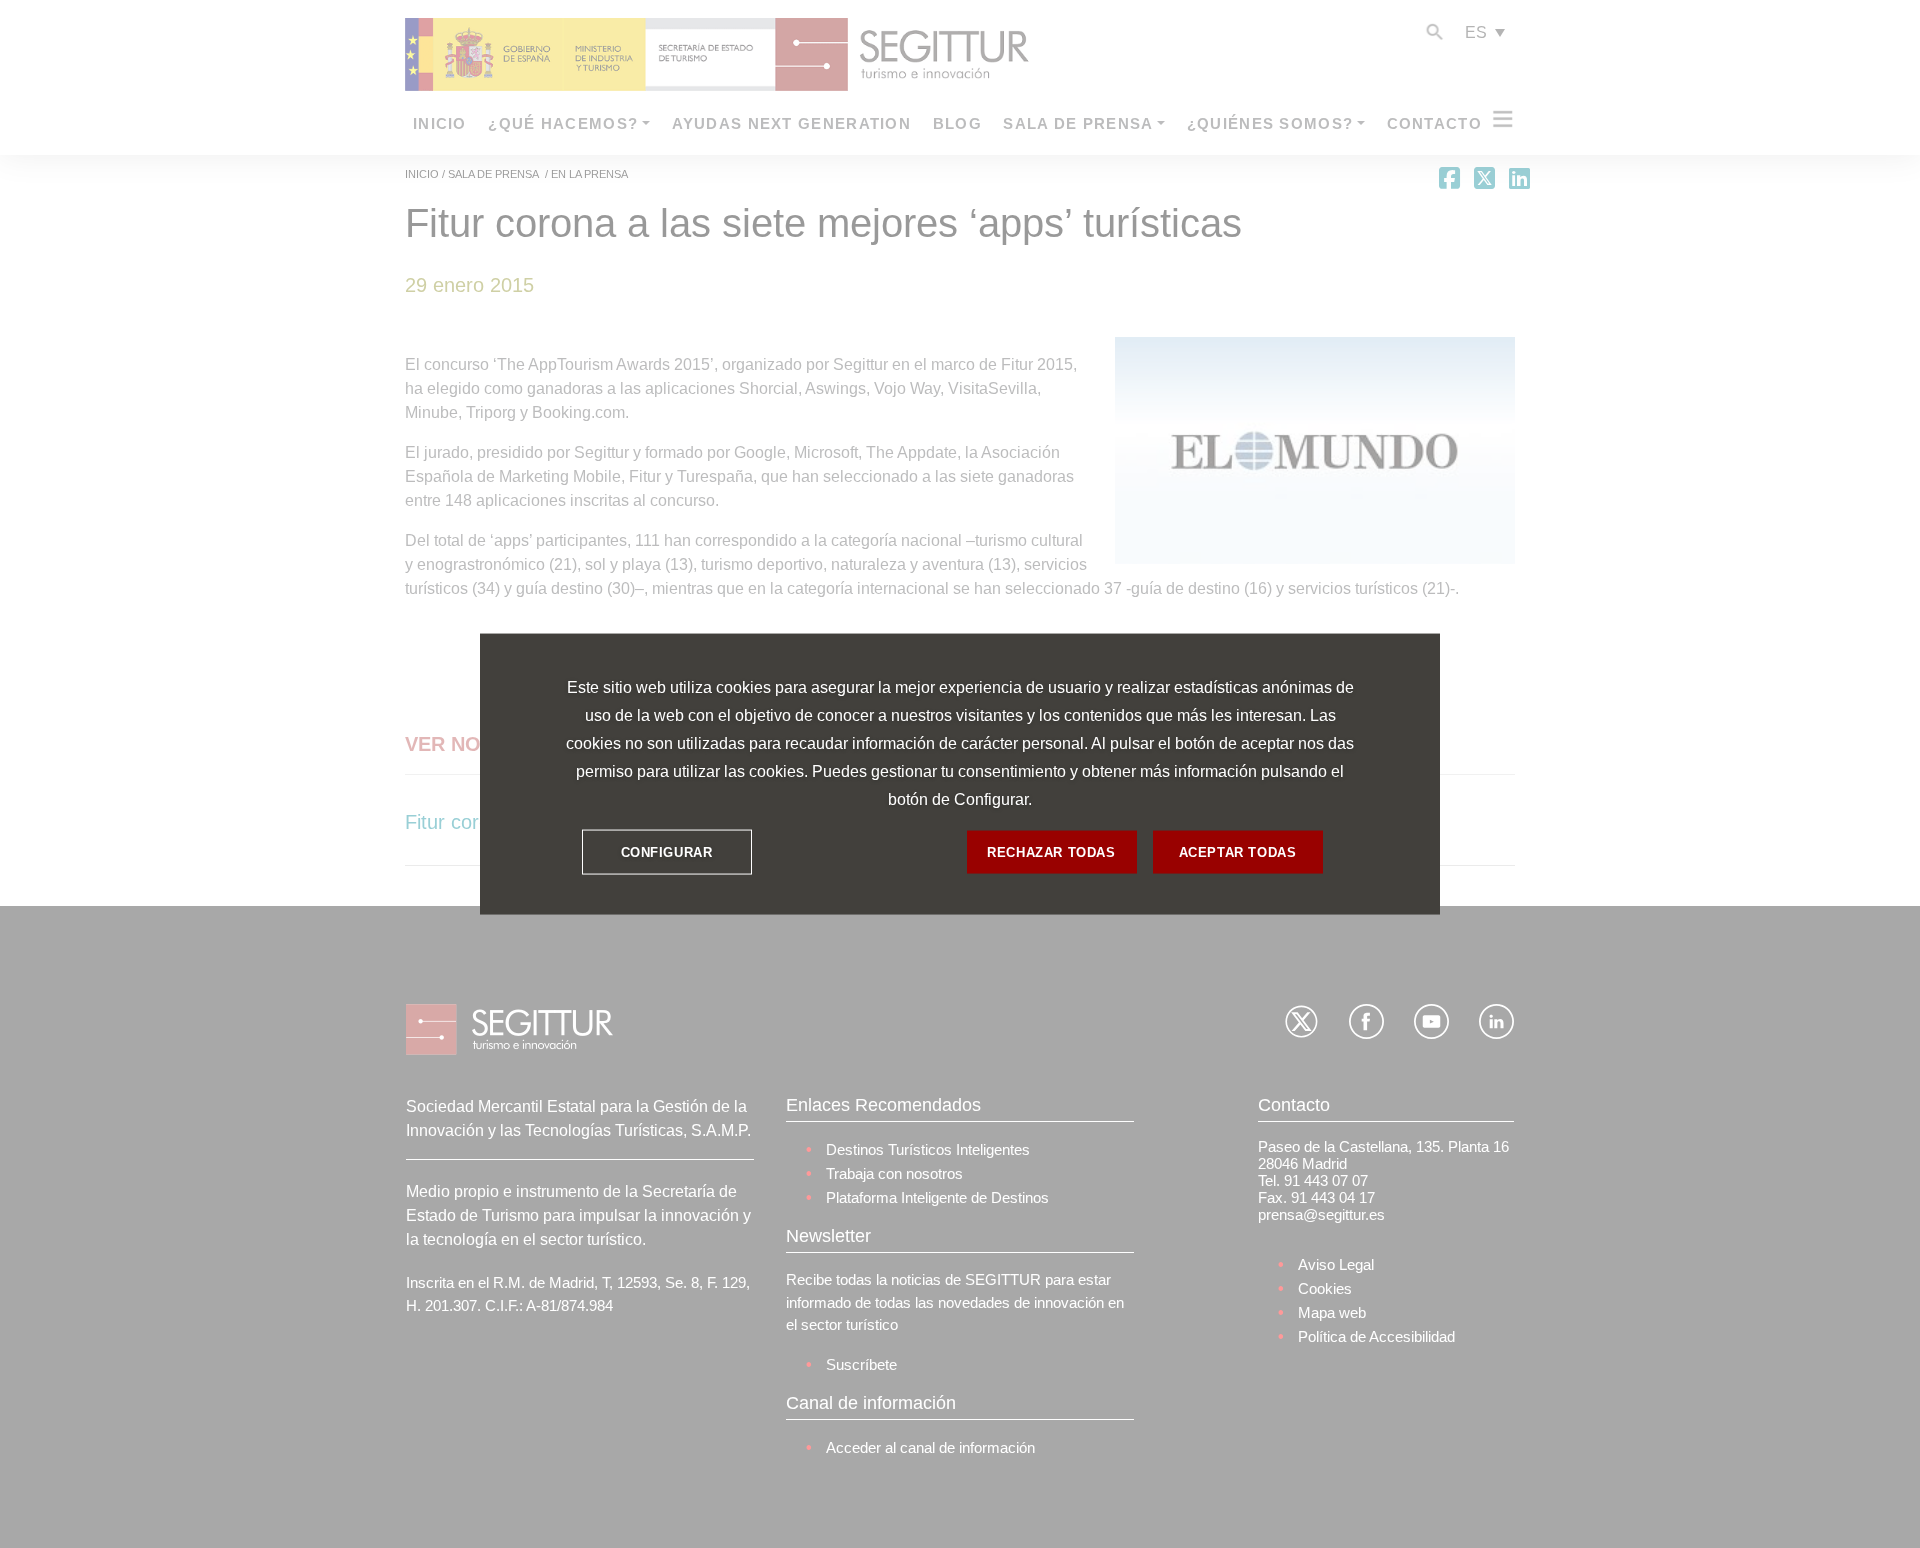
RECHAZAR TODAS (1051, 851)
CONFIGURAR (667, 851)
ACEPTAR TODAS (1238, 851)
